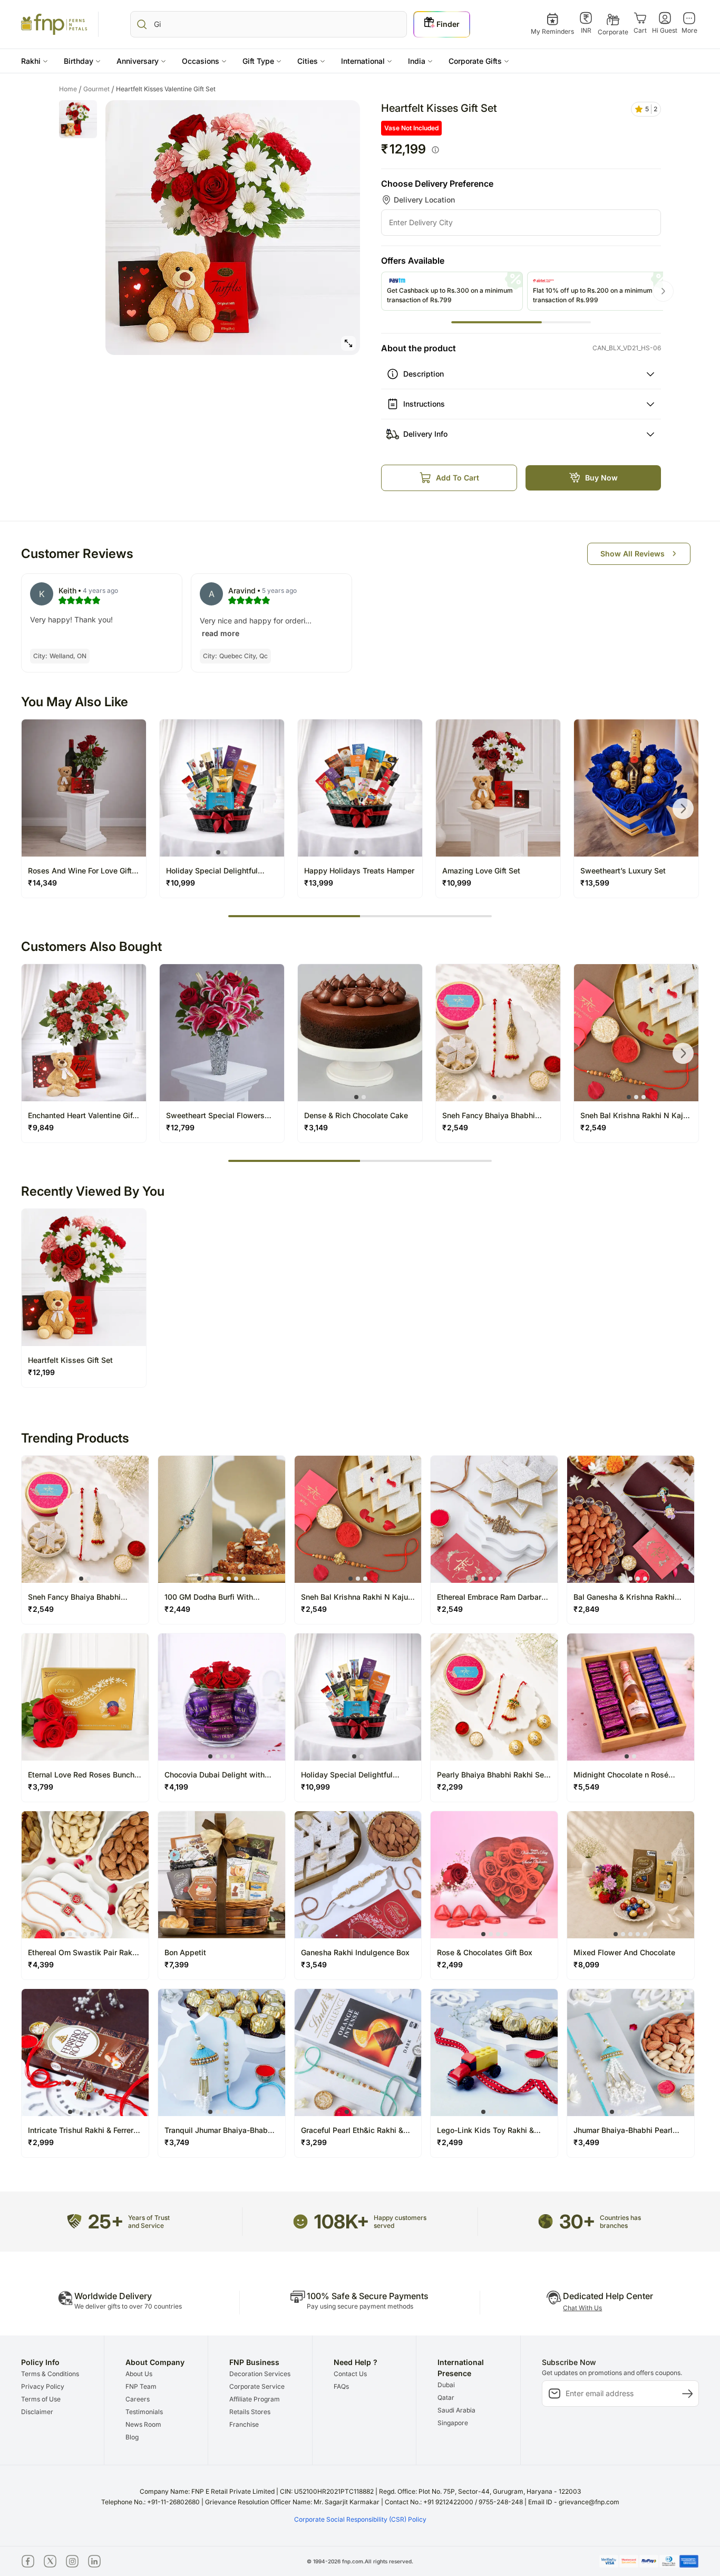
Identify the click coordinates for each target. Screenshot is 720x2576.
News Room (143, 2424)
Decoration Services (260, 2374)
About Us (139, 2374)
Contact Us (350, 2374)
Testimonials (144, 2412)
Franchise (244, 2424)
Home (70, 89)
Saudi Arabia (456, 2410)
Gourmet (99, 89)
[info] (435, 150)
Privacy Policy (43, 2386)
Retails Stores (250, 2412)
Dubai (446, 2385)
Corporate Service (257, 2386)
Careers (138, 2399)
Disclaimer (37, 2412)
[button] (35, 61)
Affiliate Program (255, 2399)
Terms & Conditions (50, 2374)
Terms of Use (41, 2399)
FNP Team (141, 2386)
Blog (132, 2437)
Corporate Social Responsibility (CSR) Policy (360, 2519)
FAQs (341, 2386)
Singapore (453, 2423)
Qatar (446, 2397)
